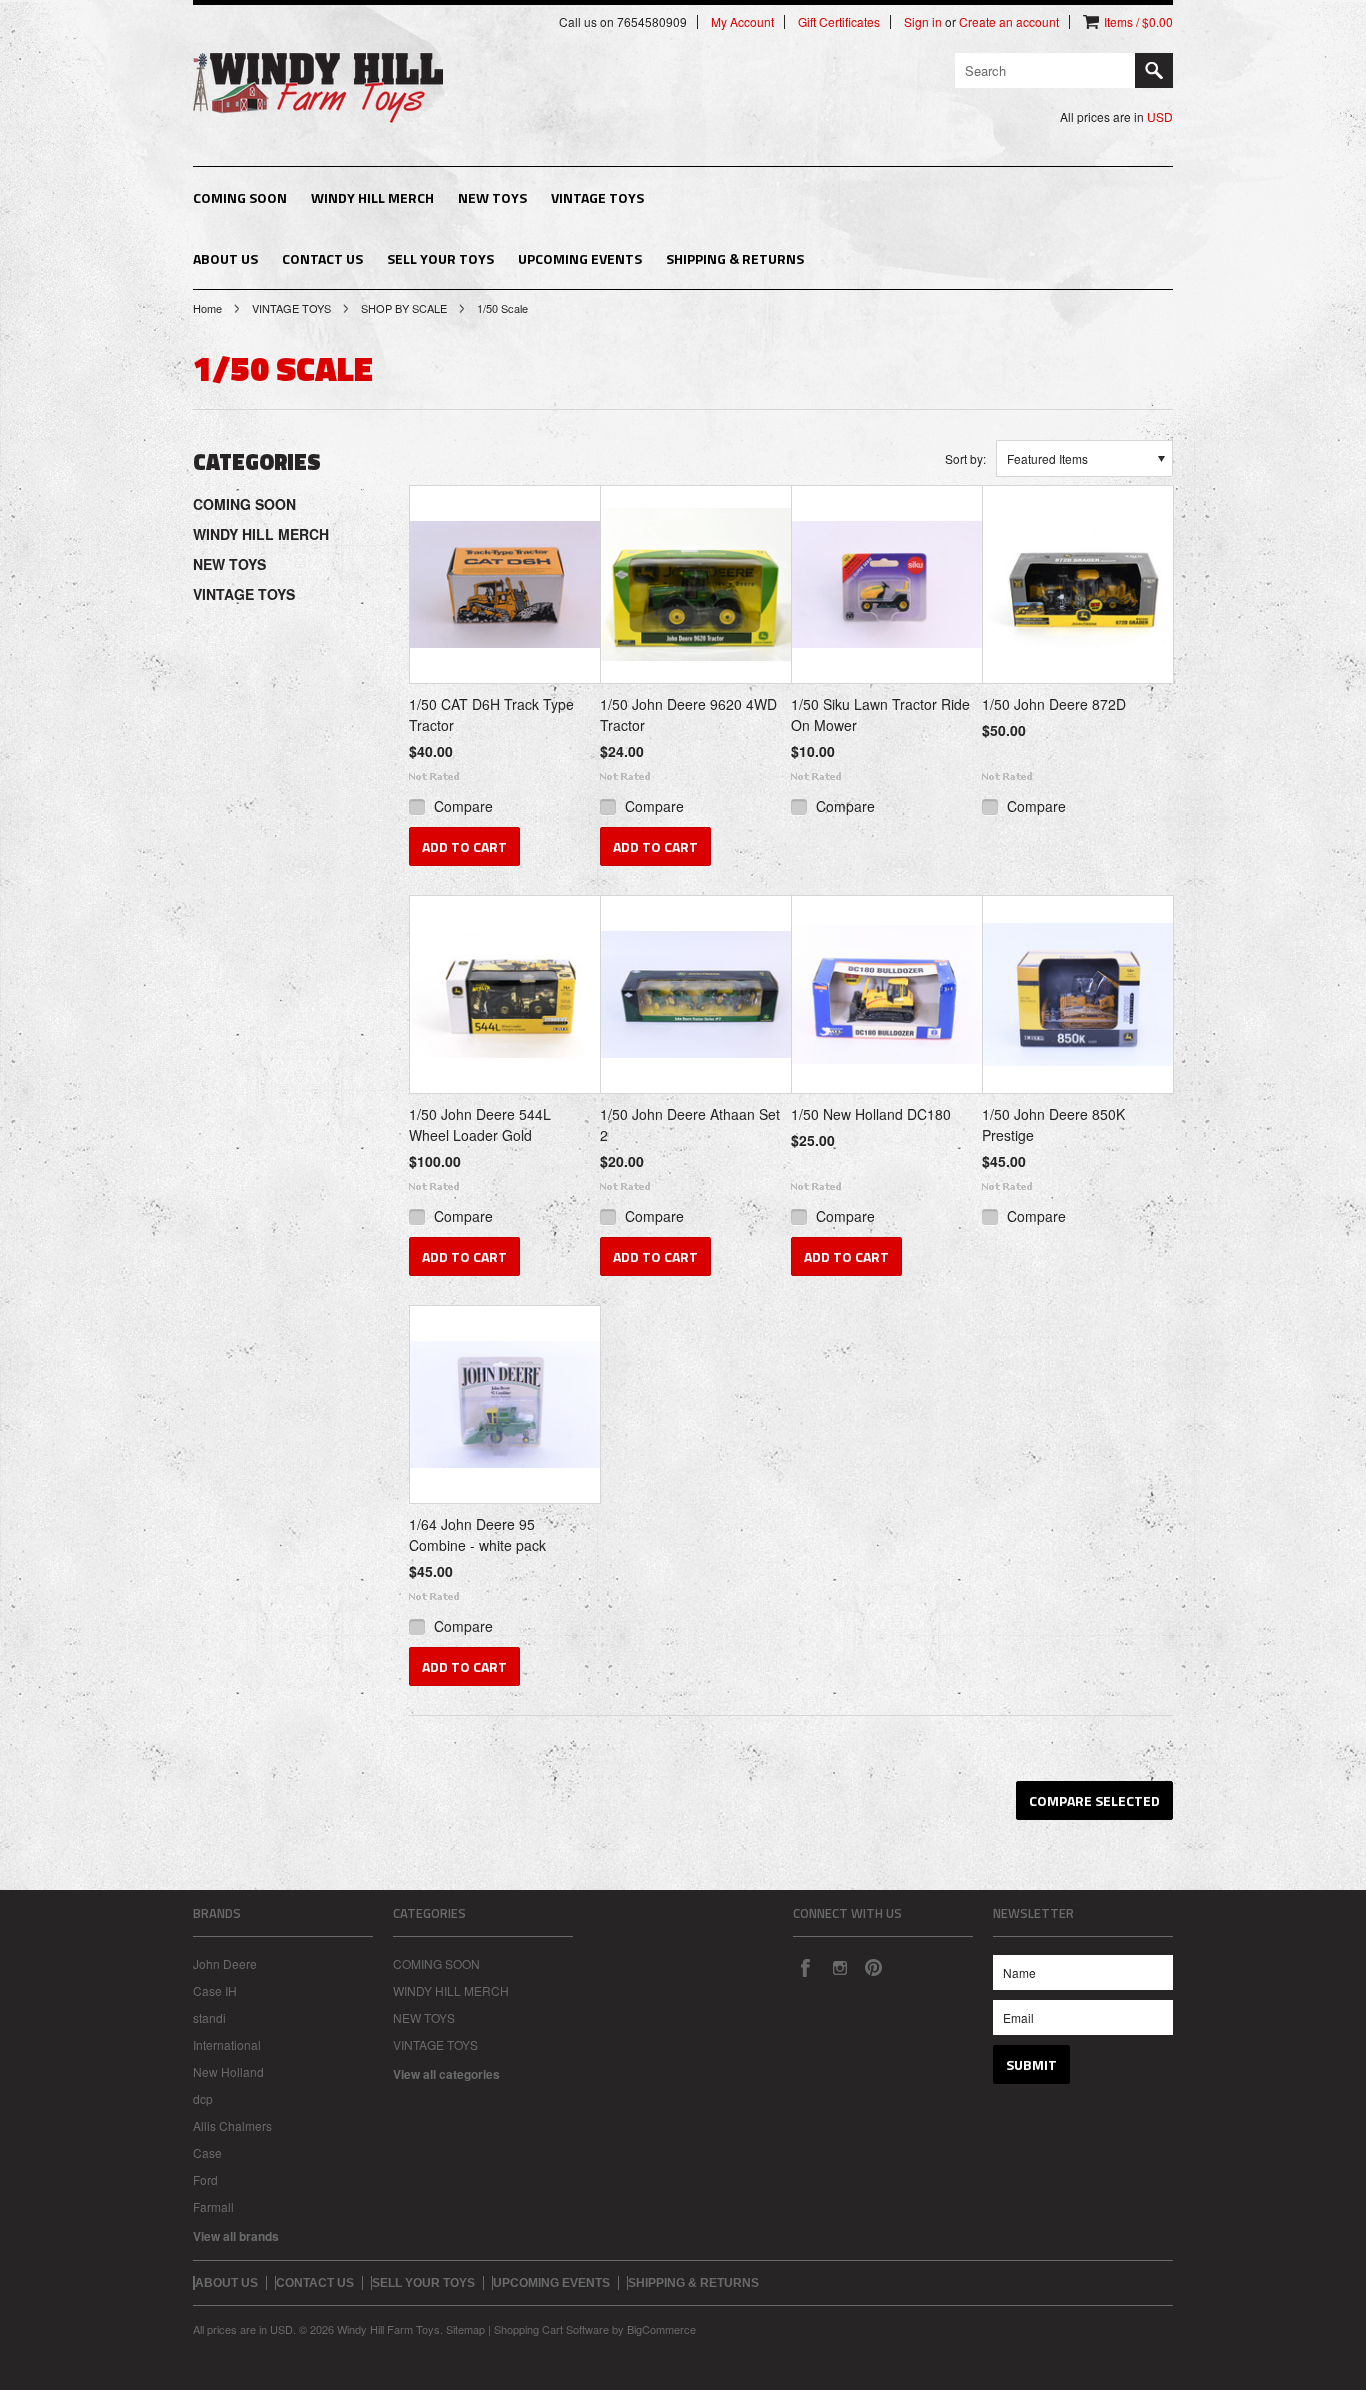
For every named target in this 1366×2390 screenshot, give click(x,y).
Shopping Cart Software (551, 2329)
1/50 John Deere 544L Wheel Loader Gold (480, 1124)
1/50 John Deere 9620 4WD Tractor (688, 714)
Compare (463, 806)
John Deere (225, 1963)
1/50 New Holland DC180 (871, 1114)
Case (207, 2152)
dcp (203, 2098)
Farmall (213, 2206)
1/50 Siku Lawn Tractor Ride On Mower (880, 714)
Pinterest (873, 1967)
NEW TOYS (492, 197)
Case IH (215, 1990)
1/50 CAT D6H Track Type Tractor (491, 714)
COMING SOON (240, 197)
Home (207, 308)
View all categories (446, 2074)
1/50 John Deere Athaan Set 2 (690, 1124)
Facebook (805, 1967)
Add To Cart (464, 846)
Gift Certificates (839, 22)
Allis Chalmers (232, 2125)
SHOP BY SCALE (404, 308)
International (227, 2044)
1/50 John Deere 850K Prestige (1053, 1124)
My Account (742, 22)
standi (209, 2017)
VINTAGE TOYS (597, 197)
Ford (205, 2179)
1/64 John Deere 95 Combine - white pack (477, 1534)
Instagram (839, 1967)
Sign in (923, 22)
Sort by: (965, 458)
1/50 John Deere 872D (1054, 704)
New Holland (228, 2071)
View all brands (236, 2236)
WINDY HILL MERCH (372, 197)
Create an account (1009, 22)
